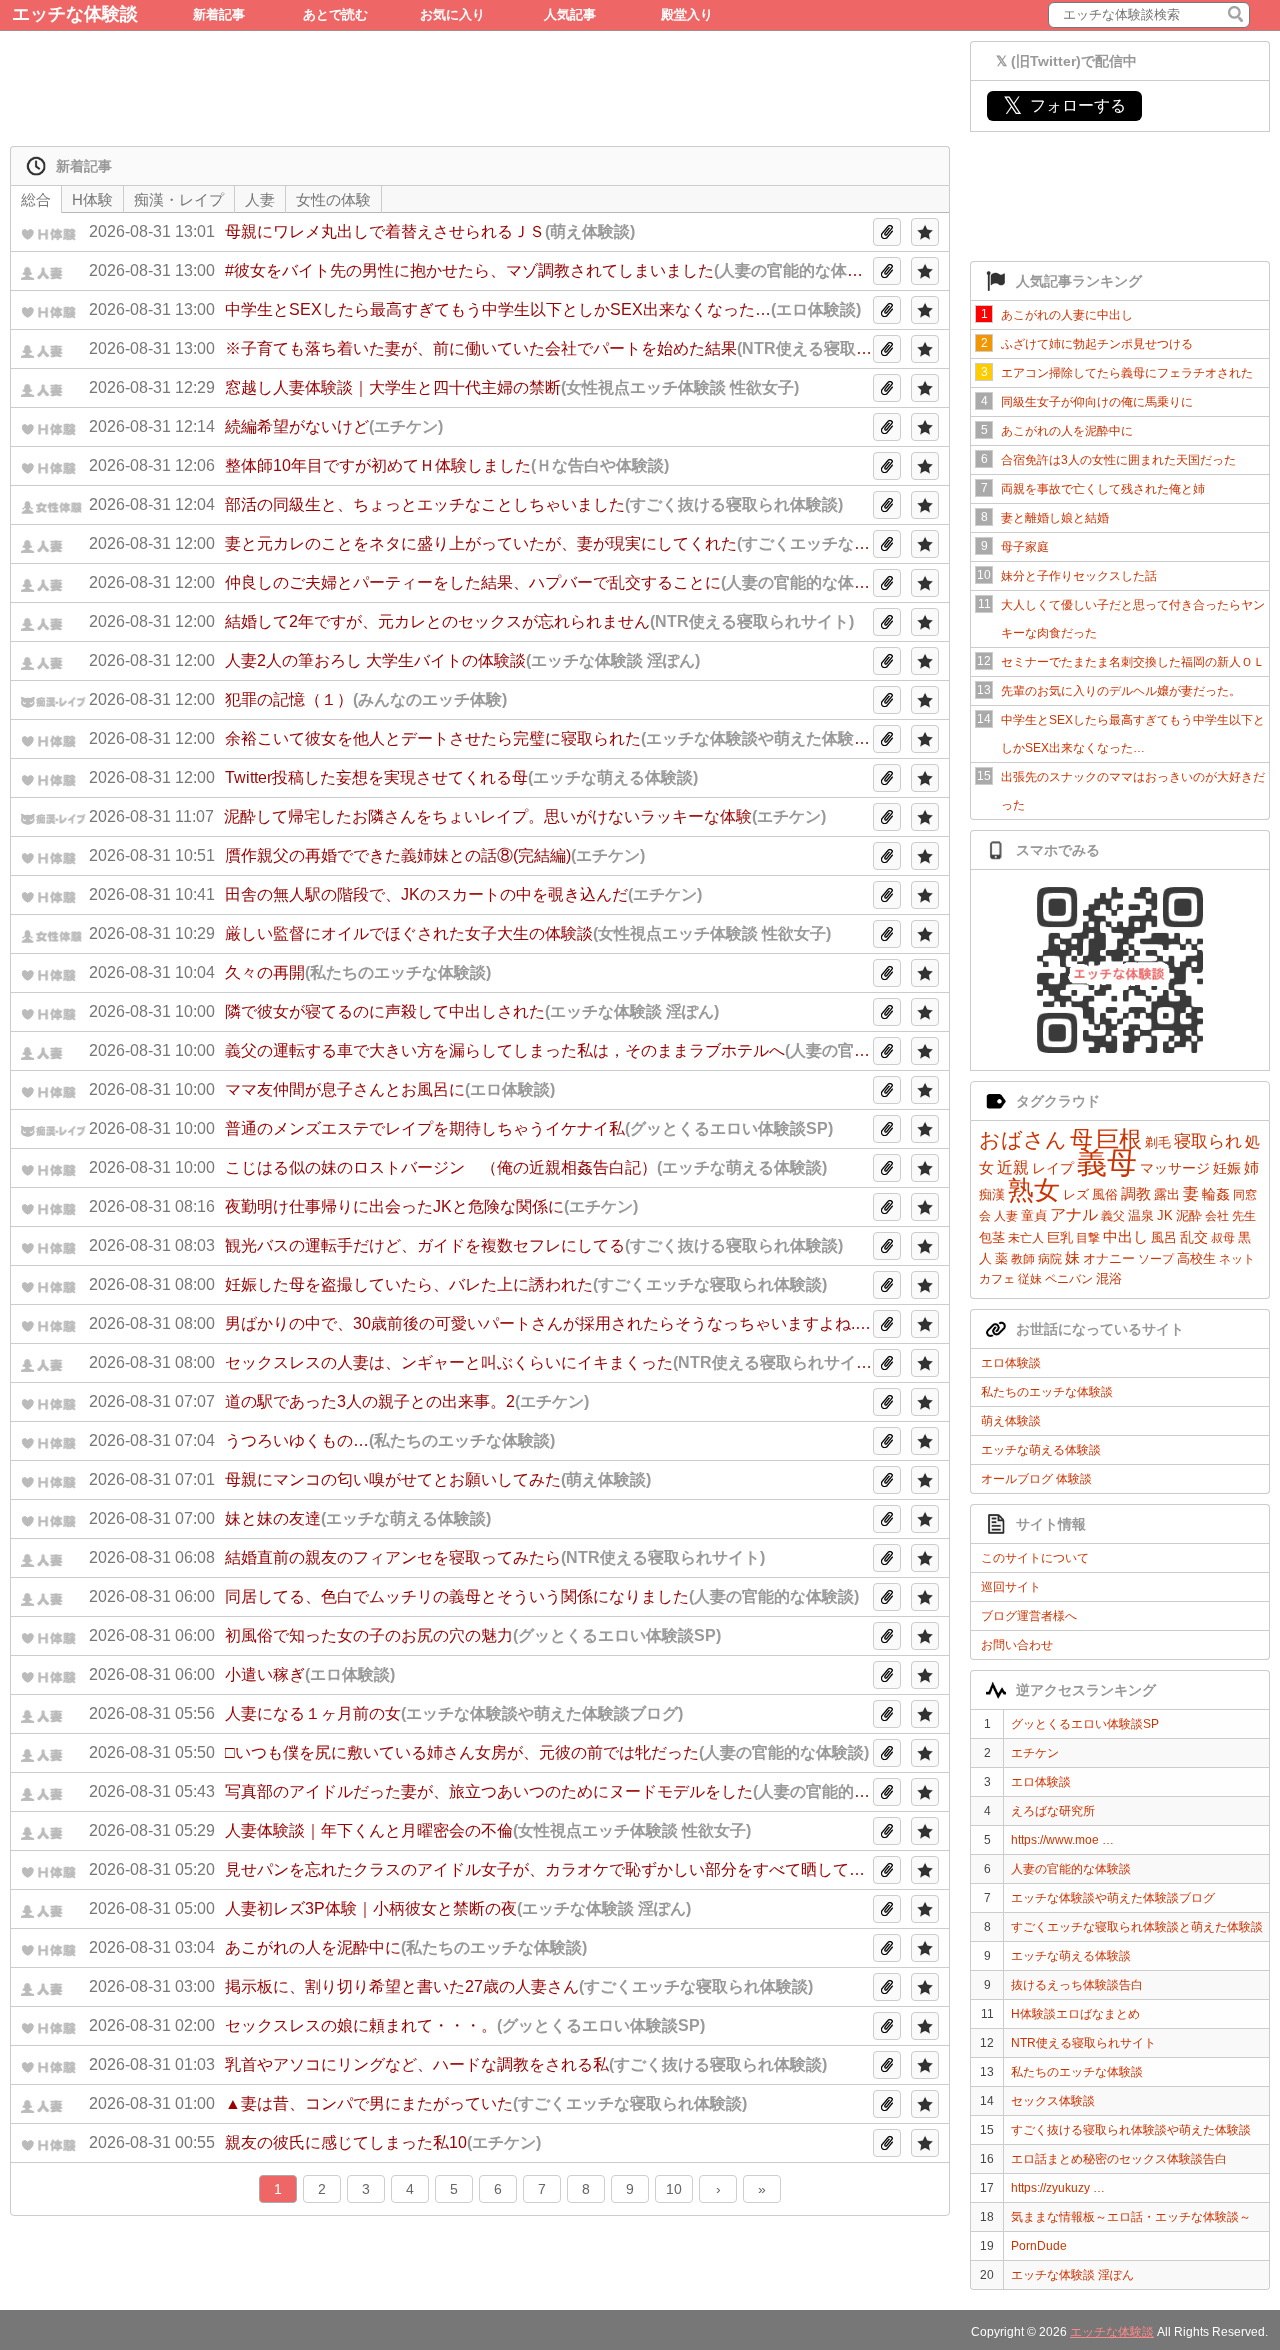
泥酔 (1189, 1215)
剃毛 (1158, 1142)
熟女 (1034, 1190)
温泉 (1141, 1215)
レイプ (1053, 1168)
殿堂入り (687, 14)
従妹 (1030, 1279)
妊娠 (1227, 1168)
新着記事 (219, 14)
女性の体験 (333, 199)
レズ (1076, 1194)
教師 (1023, 1259)
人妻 (1006, 1216)
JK (1165, 1215)
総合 (36, 199)
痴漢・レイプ (179, 199)
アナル (1074, 1214)
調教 (1136, 1193)
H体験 (92, 199)
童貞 (1034, 1215)
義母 (1107, 1162)
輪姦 (1216, 1194)
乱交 (1194, 1237)
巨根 (1119, 1139)
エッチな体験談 (75, 14)
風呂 (1164, 1237)
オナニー (1109, 1258)
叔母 (1223, 1238)
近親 (1013, 1167)
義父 (1113, 1216)
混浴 (1109, 1278)
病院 (1050, 1259)
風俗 (1105, 1194)
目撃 (1088, 1238)
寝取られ (1208, 1141)
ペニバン (1069, 1279)
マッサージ (1175, 1168)
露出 (1167, 1194)
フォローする (1064, 105)
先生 (1244, 1216)
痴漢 (992, 1194)
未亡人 (1026, 1238)
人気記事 (570, 14)
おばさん (1023, 1139)
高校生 (1196, 1258)
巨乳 (1060, 1237)
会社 (1217, 1216)
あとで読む (335, 14)
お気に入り (452, 14)
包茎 (992, 1237)
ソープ (1156, 1259)
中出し (1125, 1236)
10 (674, 2189)
